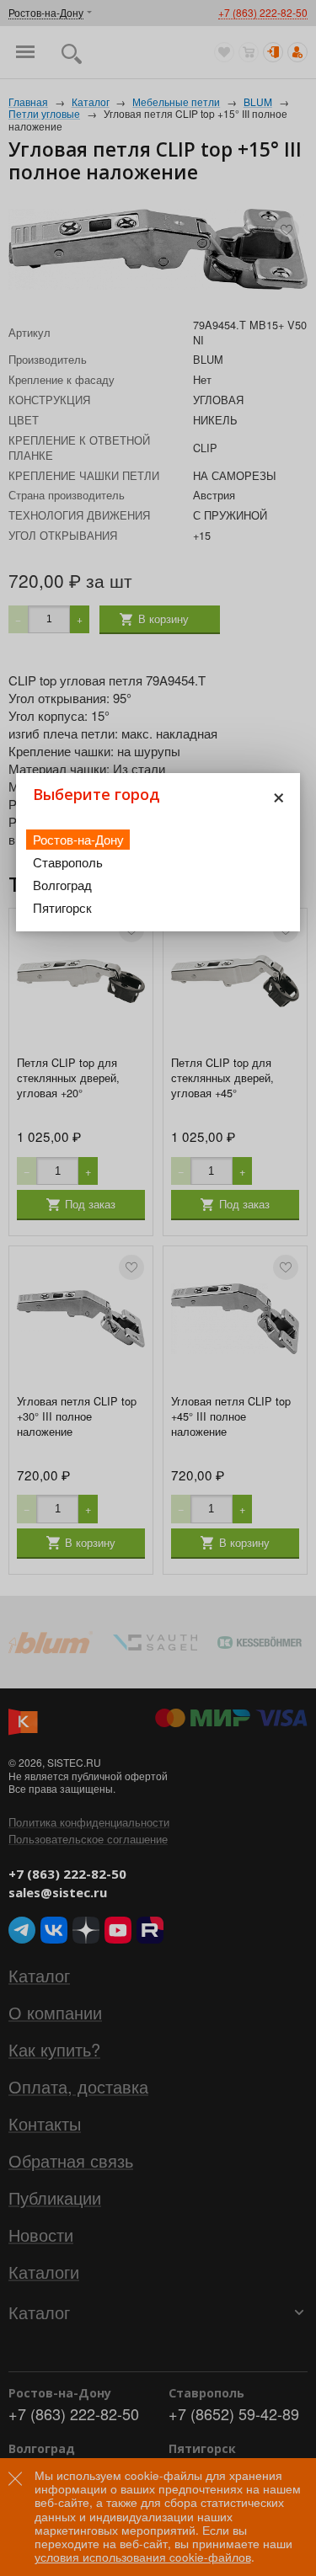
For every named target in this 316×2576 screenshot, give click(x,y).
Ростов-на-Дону (78, 839)
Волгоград (62, 885)
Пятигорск (62, 907)
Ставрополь (68, 862)
